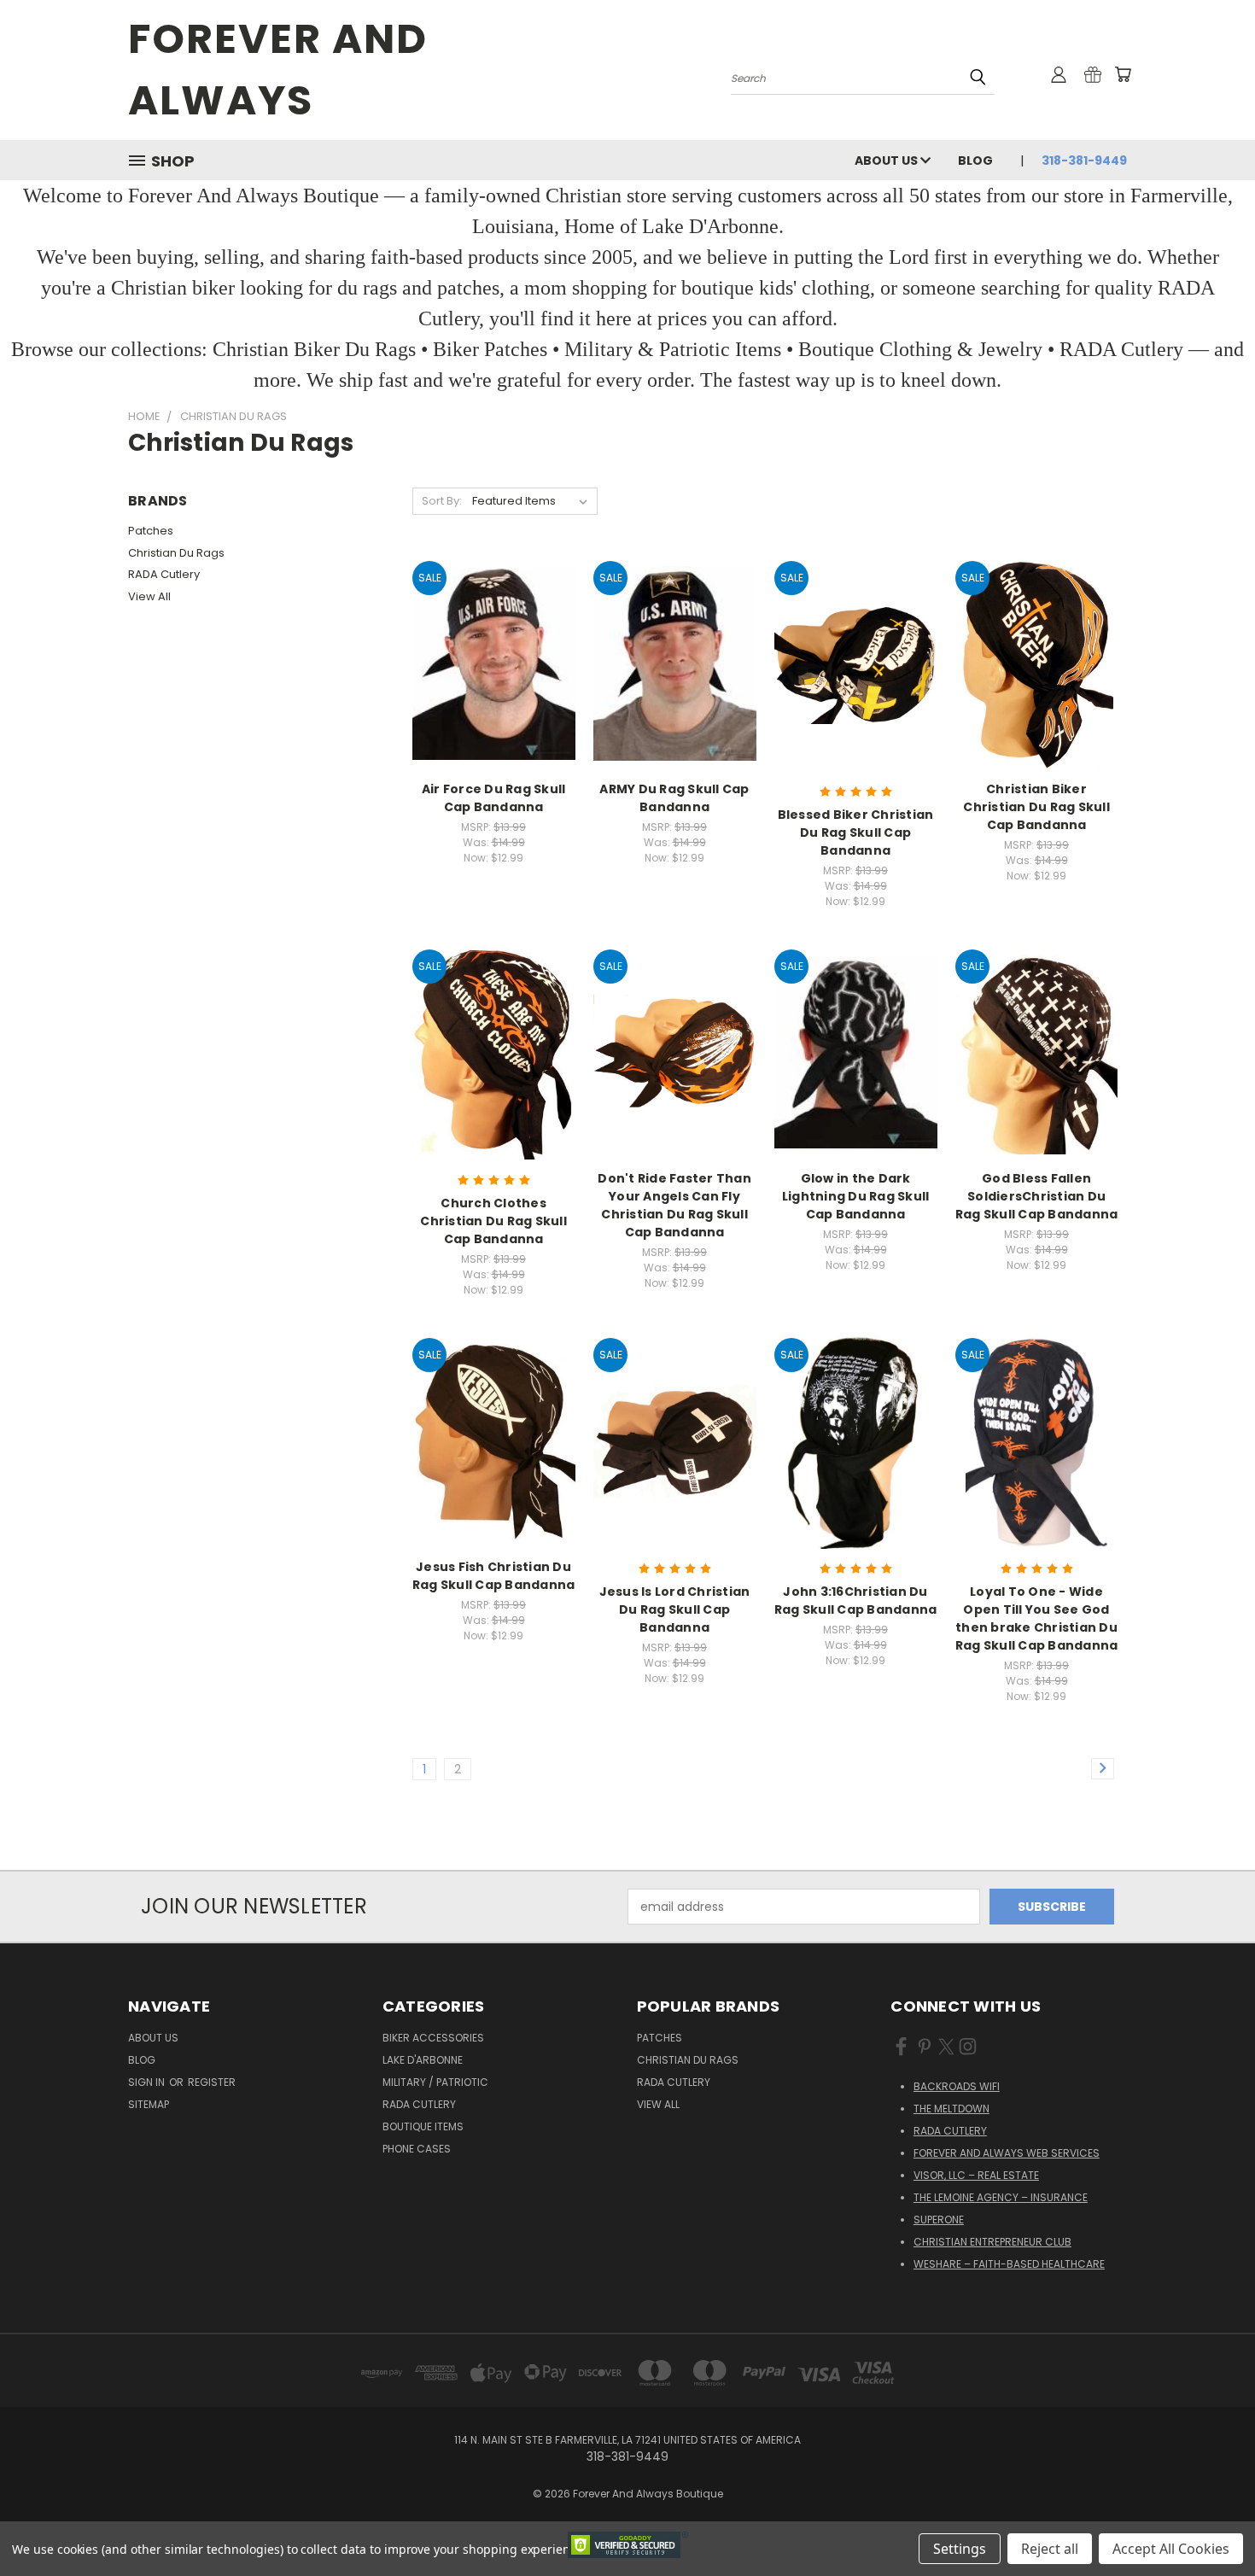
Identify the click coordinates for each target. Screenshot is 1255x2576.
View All (149, 596)
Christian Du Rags (176, 553)
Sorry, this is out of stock (494, 1082)
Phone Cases (417, 2149)
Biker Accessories (433, 2038)
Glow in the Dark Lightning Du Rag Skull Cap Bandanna (856, 1196)
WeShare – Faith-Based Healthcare (1009, 2264)
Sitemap (149, 2104)
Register (212, 2082)
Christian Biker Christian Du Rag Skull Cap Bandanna (1036, 807)
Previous (1210, 2523)
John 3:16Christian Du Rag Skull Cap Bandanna (856, 1601)
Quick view (493, 629)
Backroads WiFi (957, 2086)
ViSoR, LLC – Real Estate (976, 2175)
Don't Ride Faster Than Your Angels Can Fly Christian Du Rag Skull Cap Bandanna (674, 1205)
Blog (975, 161)
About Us (887, 161)
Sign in (148, 2082)
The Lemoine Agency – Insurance (1001, 2197)
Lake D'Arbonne (423, 2060)
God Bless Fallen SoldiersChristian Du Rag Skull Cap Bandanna (1037, 1196)
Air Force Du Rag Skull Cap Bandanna (494, 798)
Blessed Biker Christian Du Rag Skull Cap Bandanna (856, 832)
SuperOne (939, 2220)
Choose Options (494, 694)
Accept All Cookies (1171, 2549)
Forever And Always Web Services (1007, 2153)
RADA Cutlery (164, 574)
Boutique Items (423, 2126)
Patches (151, 531)
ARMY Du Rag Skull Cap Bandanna (674, 798)
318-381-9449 (1084, 161)
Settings (960, 2549)
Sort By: (442, 501)
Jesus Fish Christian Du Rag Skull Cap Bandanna (494, 1576)
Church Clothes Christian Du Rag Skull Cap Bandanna (493, 1221)
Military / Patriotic (435, 2082)
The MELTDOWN (951, 2109)
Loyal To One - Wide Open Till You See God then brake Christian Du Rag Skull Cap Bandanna (1037, 1618)
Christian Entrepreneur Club (992, 2242)
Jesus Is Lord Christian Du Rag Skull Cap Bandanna (675, 1609)
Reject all (1050, 2549)
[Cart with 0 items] (1123, 74)
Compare (488, 662)
